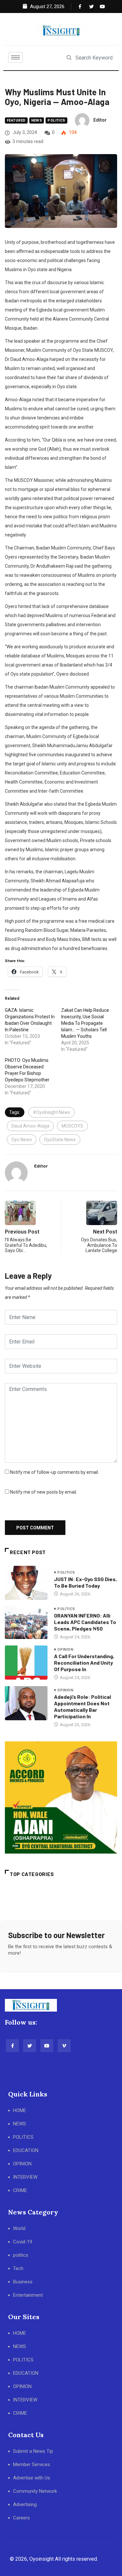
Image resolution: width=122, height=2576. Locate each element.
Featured (16, 120)
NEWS (20, 2124)
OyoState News (60, 1140)
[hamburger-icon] (15, 57)
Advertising (25, 2504)
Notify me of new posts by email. (44, 1492)
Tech (18, 2268)
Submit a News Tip (33, 2451)
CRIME (20, 2190)
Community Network (35, 2491)
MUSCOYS (72, 1126)
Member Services (32, 2464)
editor (100, 120)
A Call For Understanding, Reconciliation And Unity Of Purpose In (84, 1663)
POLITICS (23, 2137)
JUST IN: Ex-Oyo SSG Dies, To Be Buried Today (85, 1582)
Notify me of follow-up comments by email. (54, 1472)
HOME (20, 2110)
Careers (21, 2518)
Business (23, 2282)
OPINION (22, 2164)
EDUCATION (26, 2150)
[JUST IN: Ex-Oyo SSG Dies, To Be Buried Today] (26, 1583)
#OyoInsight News (52, 1112)
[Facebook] (79, 7)
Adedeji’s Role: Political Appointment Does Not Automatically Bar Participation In (82, 1706)
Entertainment (28, 2295)
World (19, 2228)
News (37, 120)
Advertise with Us (32, 2478)
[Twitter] (90, 7)
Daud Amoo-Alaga (30, 1126)
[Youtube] (101, 7)
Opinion (65, 1650)
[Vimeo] (64, 2046)
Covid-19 (23, 2242)
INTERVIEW (25, 2177)
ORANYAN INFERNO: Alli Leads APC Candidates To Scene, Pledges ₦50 (85, 1622)
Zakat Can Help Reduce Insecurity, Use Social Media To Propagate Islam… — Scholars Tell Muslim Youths (85, 1023)
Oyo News (22, 1140)
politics (56, 120)
